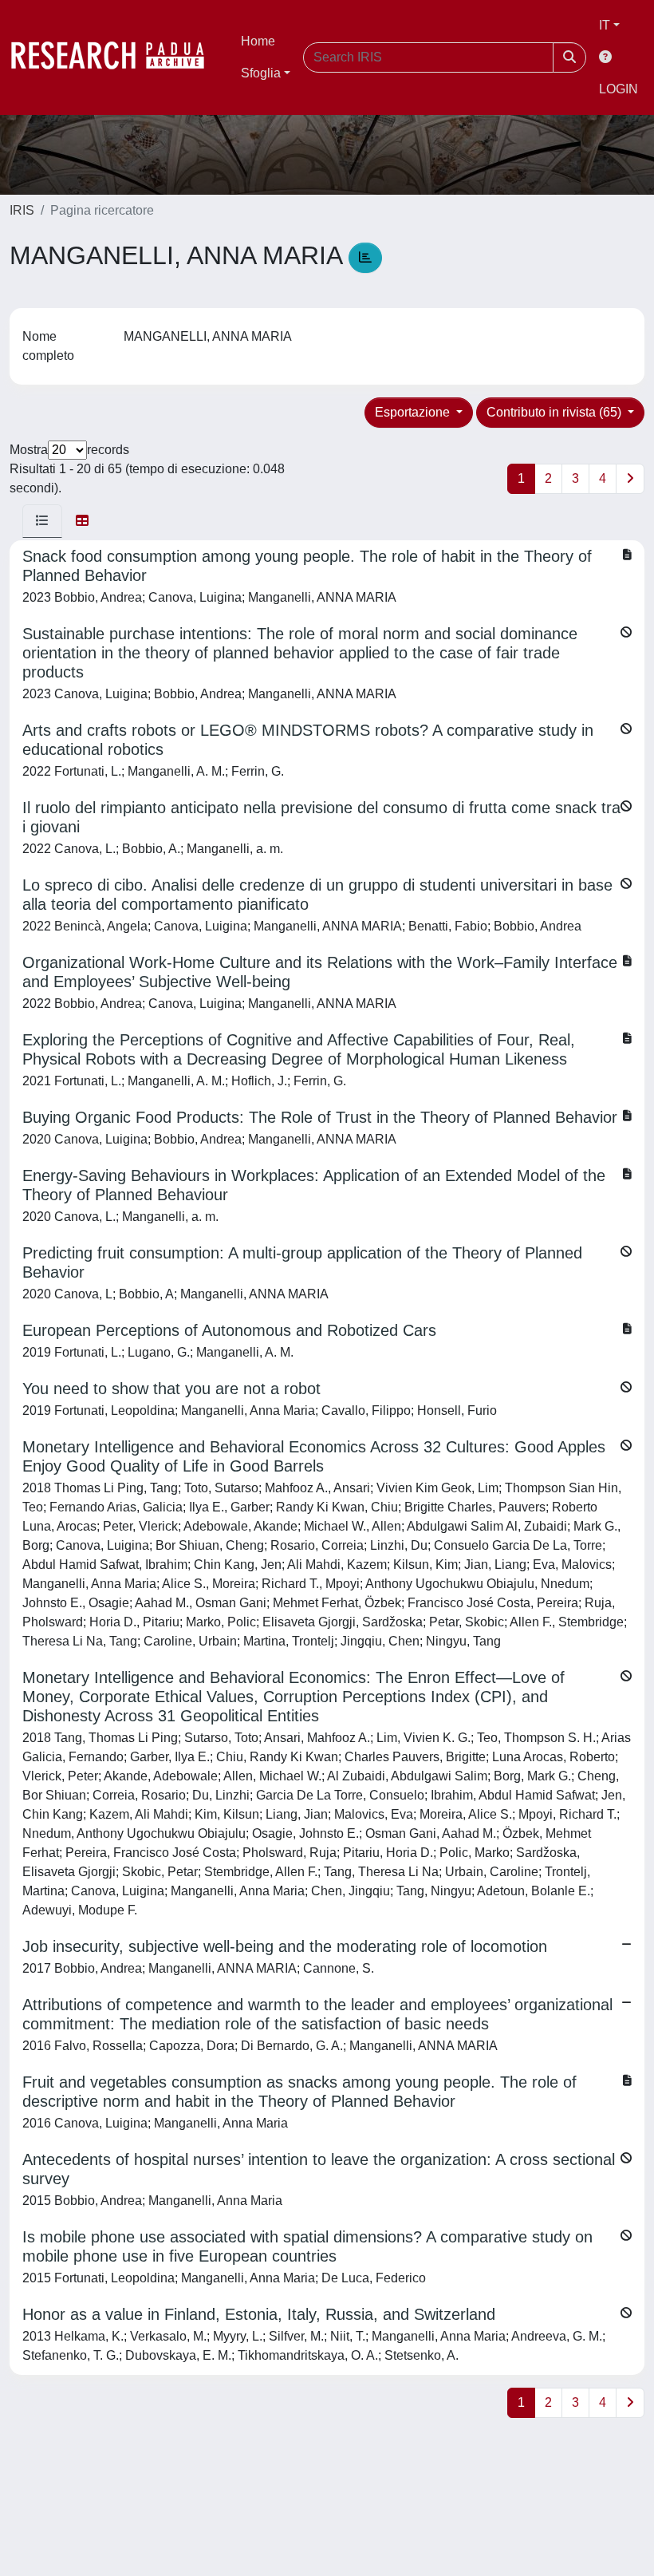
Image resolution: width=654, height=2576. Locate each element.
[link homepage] (116, 57)
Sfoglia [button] (261, 73)
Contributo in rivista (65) (556, 412)
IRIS (22, 210)
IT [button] (605, 25)
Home (258, 41)
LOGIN (619, 89)
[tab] (42, 521)
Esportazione (414, 412)
